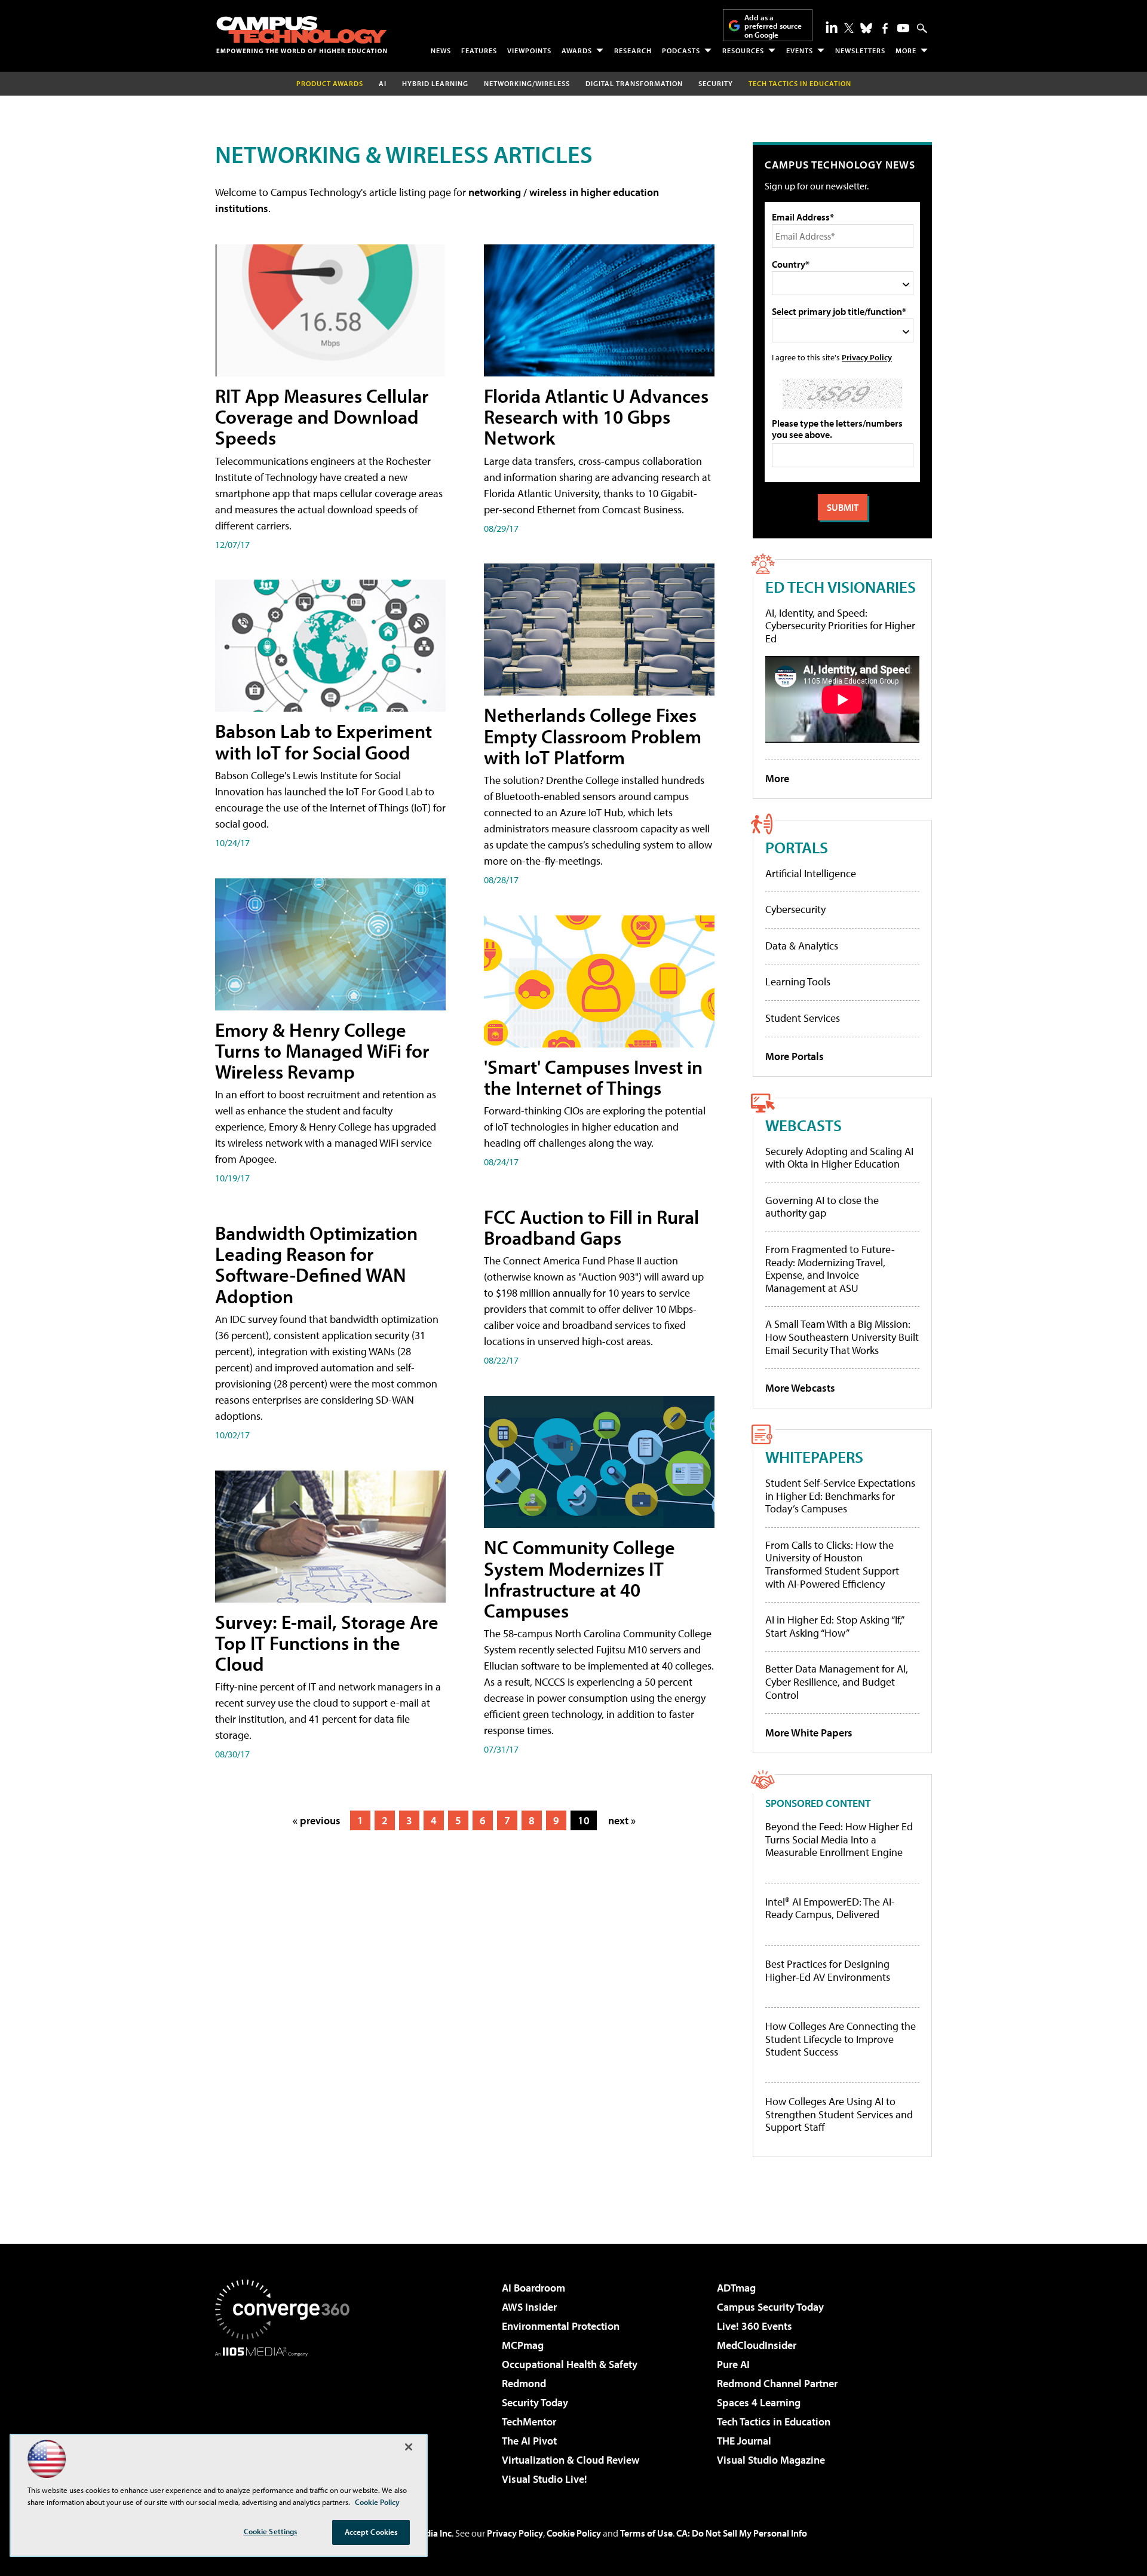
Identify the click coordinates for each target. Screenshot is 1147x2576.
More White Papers (809, 1733)
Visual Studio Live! (545, 2479)
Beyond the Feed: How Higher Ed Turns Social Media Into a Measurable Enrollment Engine (839, 1840)
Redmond (524, 2383)
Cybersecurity (795, 909)
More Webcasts (800, 1388)
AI (383, 83)
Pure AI (733, 2364)
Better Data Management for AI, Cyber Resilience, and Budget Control (837, 1681)
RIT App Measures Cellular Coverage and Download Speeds (322, 416)
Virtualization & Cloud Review (571, 2460)
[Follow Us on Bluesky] (866, 28)
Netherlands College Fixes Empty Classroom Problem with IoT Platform (593, 736)
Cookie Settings (271, 2531)
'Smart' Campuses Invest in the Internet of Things (593, 1077)
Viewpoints (529, 50)
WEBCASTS (803, 1125)
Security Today (535, 2402)
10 (584, 1820)
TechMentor (529, 2422)
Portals (797, 847)
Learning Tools (798, 981)
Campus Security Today (770, 2307)
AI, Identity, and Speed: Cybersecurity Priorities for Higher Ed (840, 626)
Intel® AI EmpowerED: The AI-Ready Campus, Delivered (830, 1908)
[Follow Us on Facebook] (885, 28)
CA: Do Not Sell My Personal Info (742, 2533)
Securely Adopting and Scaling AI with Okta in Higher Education (839, 1158)
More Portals (795, 1056)
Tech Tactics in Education (774, 2422)
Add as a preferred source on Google (773, 26)
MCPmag (523, 2345)
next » (622, 1820)
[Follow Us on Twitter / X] (849, 28)
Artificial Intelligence (811, 873)
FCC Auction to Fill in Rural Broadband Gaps (591, 1227)
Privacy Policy (867, 357)
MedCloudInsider (757, 2345)
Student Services (803, 1018)
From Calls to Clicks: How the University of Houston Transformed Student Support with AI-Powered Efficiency (832, 1564)
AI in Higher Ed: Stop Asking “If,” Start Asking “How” (834, 1626)
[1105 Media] (287, 2418)
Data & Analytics (802, 946)
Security (716, 83)
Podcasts (681, 50)
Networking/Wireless (527, 83)
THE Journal (744, 2441)
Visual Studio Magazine (771, 2460)
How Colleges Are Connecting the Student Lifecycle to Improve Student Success (841, 2039)
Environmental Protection (561, 2326)
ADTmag (736, 2288)
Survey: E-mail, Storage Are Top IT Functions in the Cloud (327, 1643)
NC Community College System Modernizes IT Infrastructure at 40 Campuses (579, 1579)
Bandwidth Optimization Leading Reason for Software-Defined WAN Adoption (316, 1264)
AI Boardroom (533, 2288)
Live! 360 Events (755, 2326)
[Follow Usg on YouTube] (903, 28)
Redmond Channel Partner (777, 2383)
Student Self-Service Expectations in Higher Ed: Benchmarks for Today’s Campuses (840, 1496)
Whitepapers (814, 1457)
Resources (743, 50)
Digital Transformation (634, 83)
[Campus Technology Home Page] (302, 35)
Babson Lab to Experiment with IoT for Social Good (323, 741)
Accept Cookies (371, 2532)
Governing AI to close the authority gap (822, 1207)
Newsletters (860, 50)
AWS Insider (529, 2307)
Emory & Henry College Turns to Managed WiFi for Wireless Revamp (322, 1050)
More (906, 50)
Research (633, 50)
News (441, 50)
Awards (577, 50)
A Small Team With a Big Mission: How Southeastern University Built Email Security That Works (842, 1337)
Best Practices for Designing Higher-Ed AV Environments (828, 1970)
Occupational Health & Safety (570, 2364)
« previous (317, 1820)
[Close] (409, 2447)
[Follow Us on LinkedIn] (832, 27)
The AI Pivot (529, 2441)
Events (800, 50)
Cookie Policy (574, 2533)
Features (479, 50)
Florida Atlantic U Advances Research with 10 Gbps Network (596, 416)
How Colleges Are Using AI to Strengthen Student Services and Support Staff (839, 2114)
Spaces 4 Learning (759, 2402)
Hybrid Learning (435, 83)
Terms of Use (646, 2533)
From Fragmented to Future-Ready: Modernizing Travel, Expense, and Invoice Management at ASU (830, 1269)
